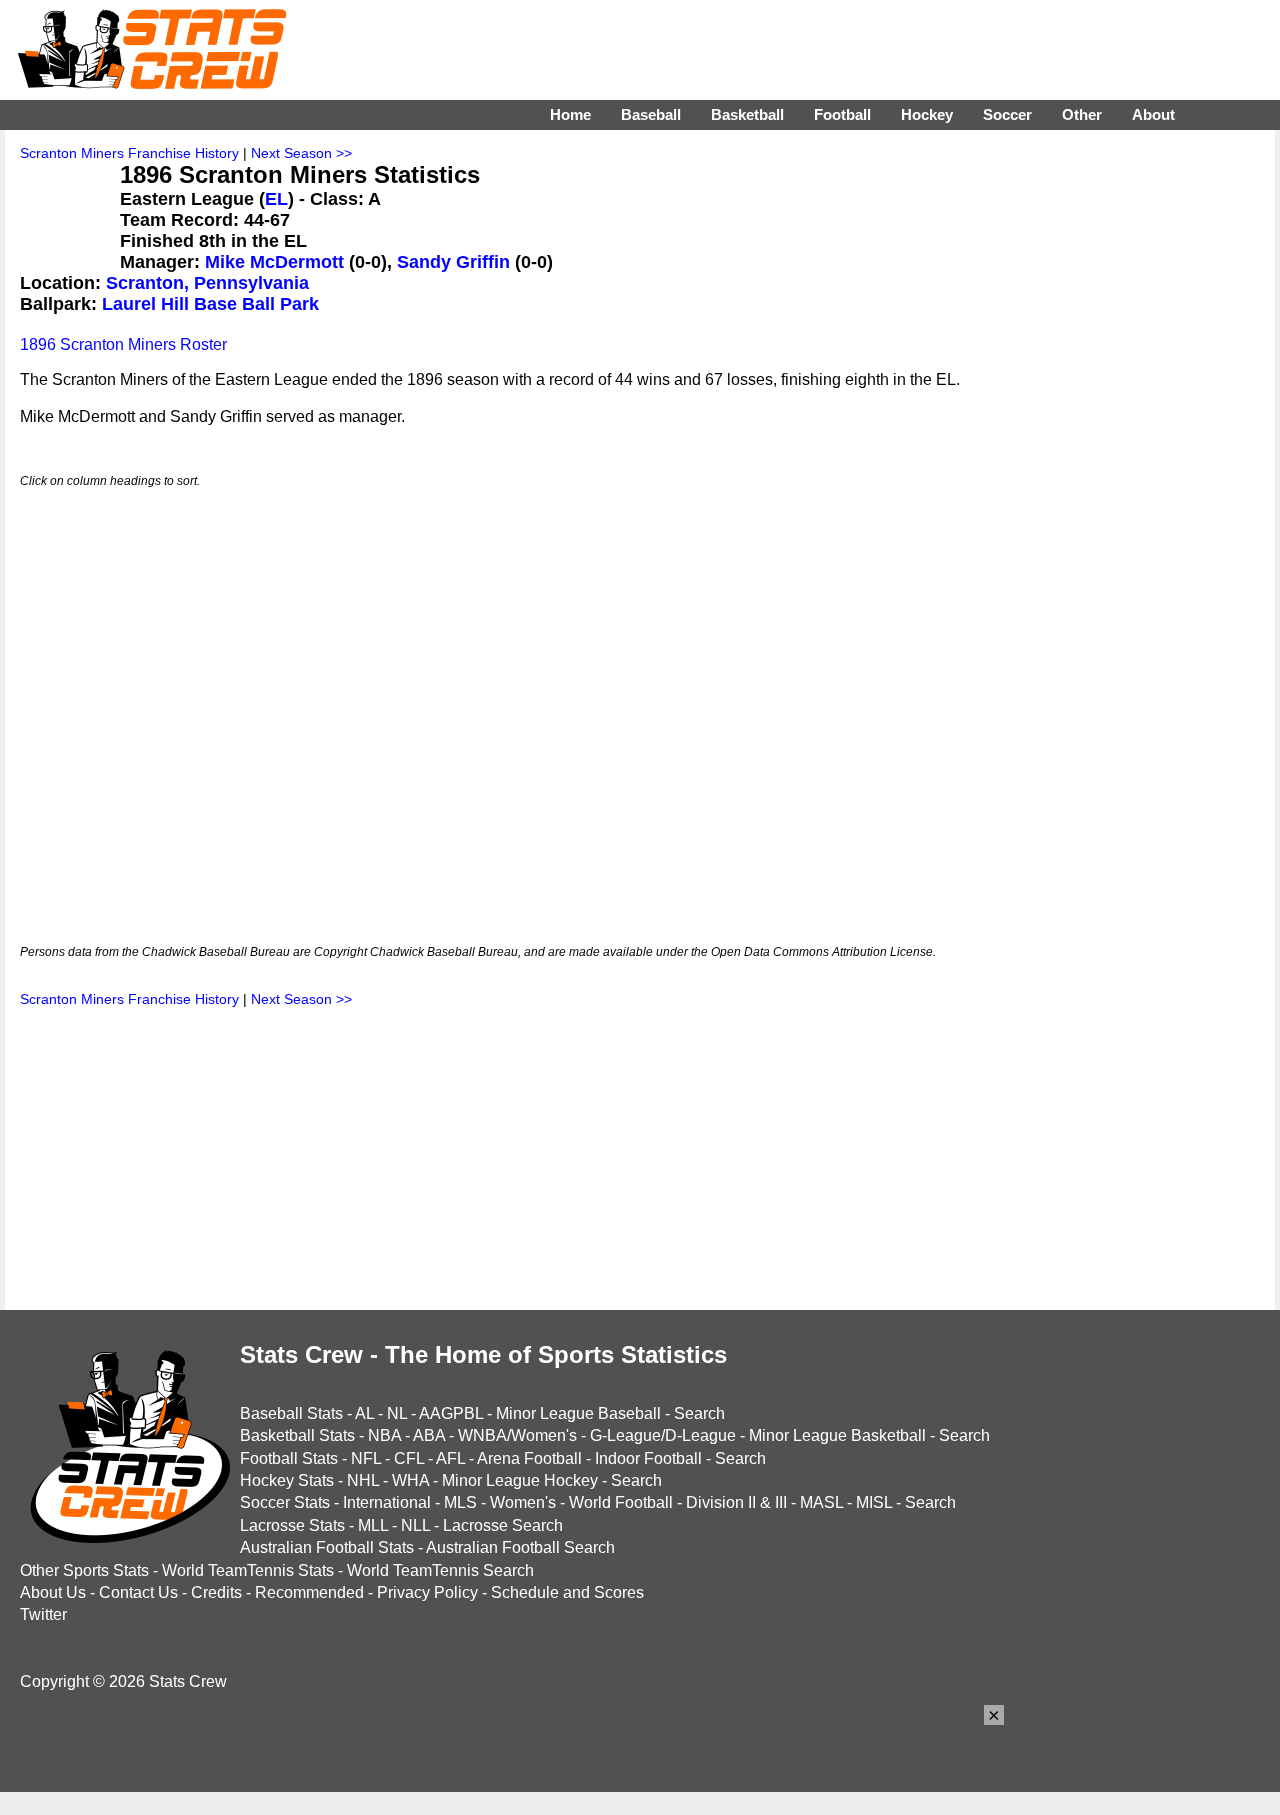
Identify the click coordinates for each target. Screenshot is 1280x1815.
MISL (874, 1502)
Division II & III (736, 1502)
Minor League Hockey (520, 1480)
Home (570, 114)
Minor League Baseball (578, 1413)
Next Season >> (301, 153)
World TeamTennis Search (440, 1570)
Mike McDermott (274, 262)
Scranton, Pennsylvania (207, 283)
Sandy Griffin (453, 262)
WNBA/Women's (517, 1435)
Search (699, 1413)
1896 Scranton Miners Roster (123, 344)
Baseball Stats (291, 1413)
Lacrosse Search (503, 1525)
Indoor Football (648, 1458)
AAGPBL (451, 1413)
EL (276, 199)
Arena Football (529, 1458)
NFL (366, 1458)
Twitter (43, 1614)
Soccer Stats (285, 1502)
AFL (450, 1458)
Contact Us (138, 1592)
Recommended (309, 1592)
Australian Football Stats (327, 1547)
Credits (216, 1592)
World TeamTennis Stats (248, 1570)
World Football (621, 1502)
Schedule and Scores (567, 1592)
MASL (821, 1502)
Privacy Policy (427, 1592)
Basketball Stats (297, 1435)
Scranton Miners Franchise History (129, 153)
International (387, 1502)
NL (397, 1413)
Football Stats (289, 1458)
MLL (373, 1525)
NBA (384, 1435)
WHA (410, 1480)
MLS (460, 1502)
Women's (523, 1502)
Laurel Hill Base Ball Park (210, 304)
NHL (363, 1480)
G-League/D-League (663, 1435)
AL (364, 1413)
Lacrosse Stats (292, 1525)
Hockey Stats (287, 1480)
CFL (409, 1458)
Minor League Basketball (837, 1435)
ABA (429, 1435)
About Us (53, 1592)
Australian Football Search (520, 1547)
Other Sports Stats (84, 1570)
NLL (415, 1525)
